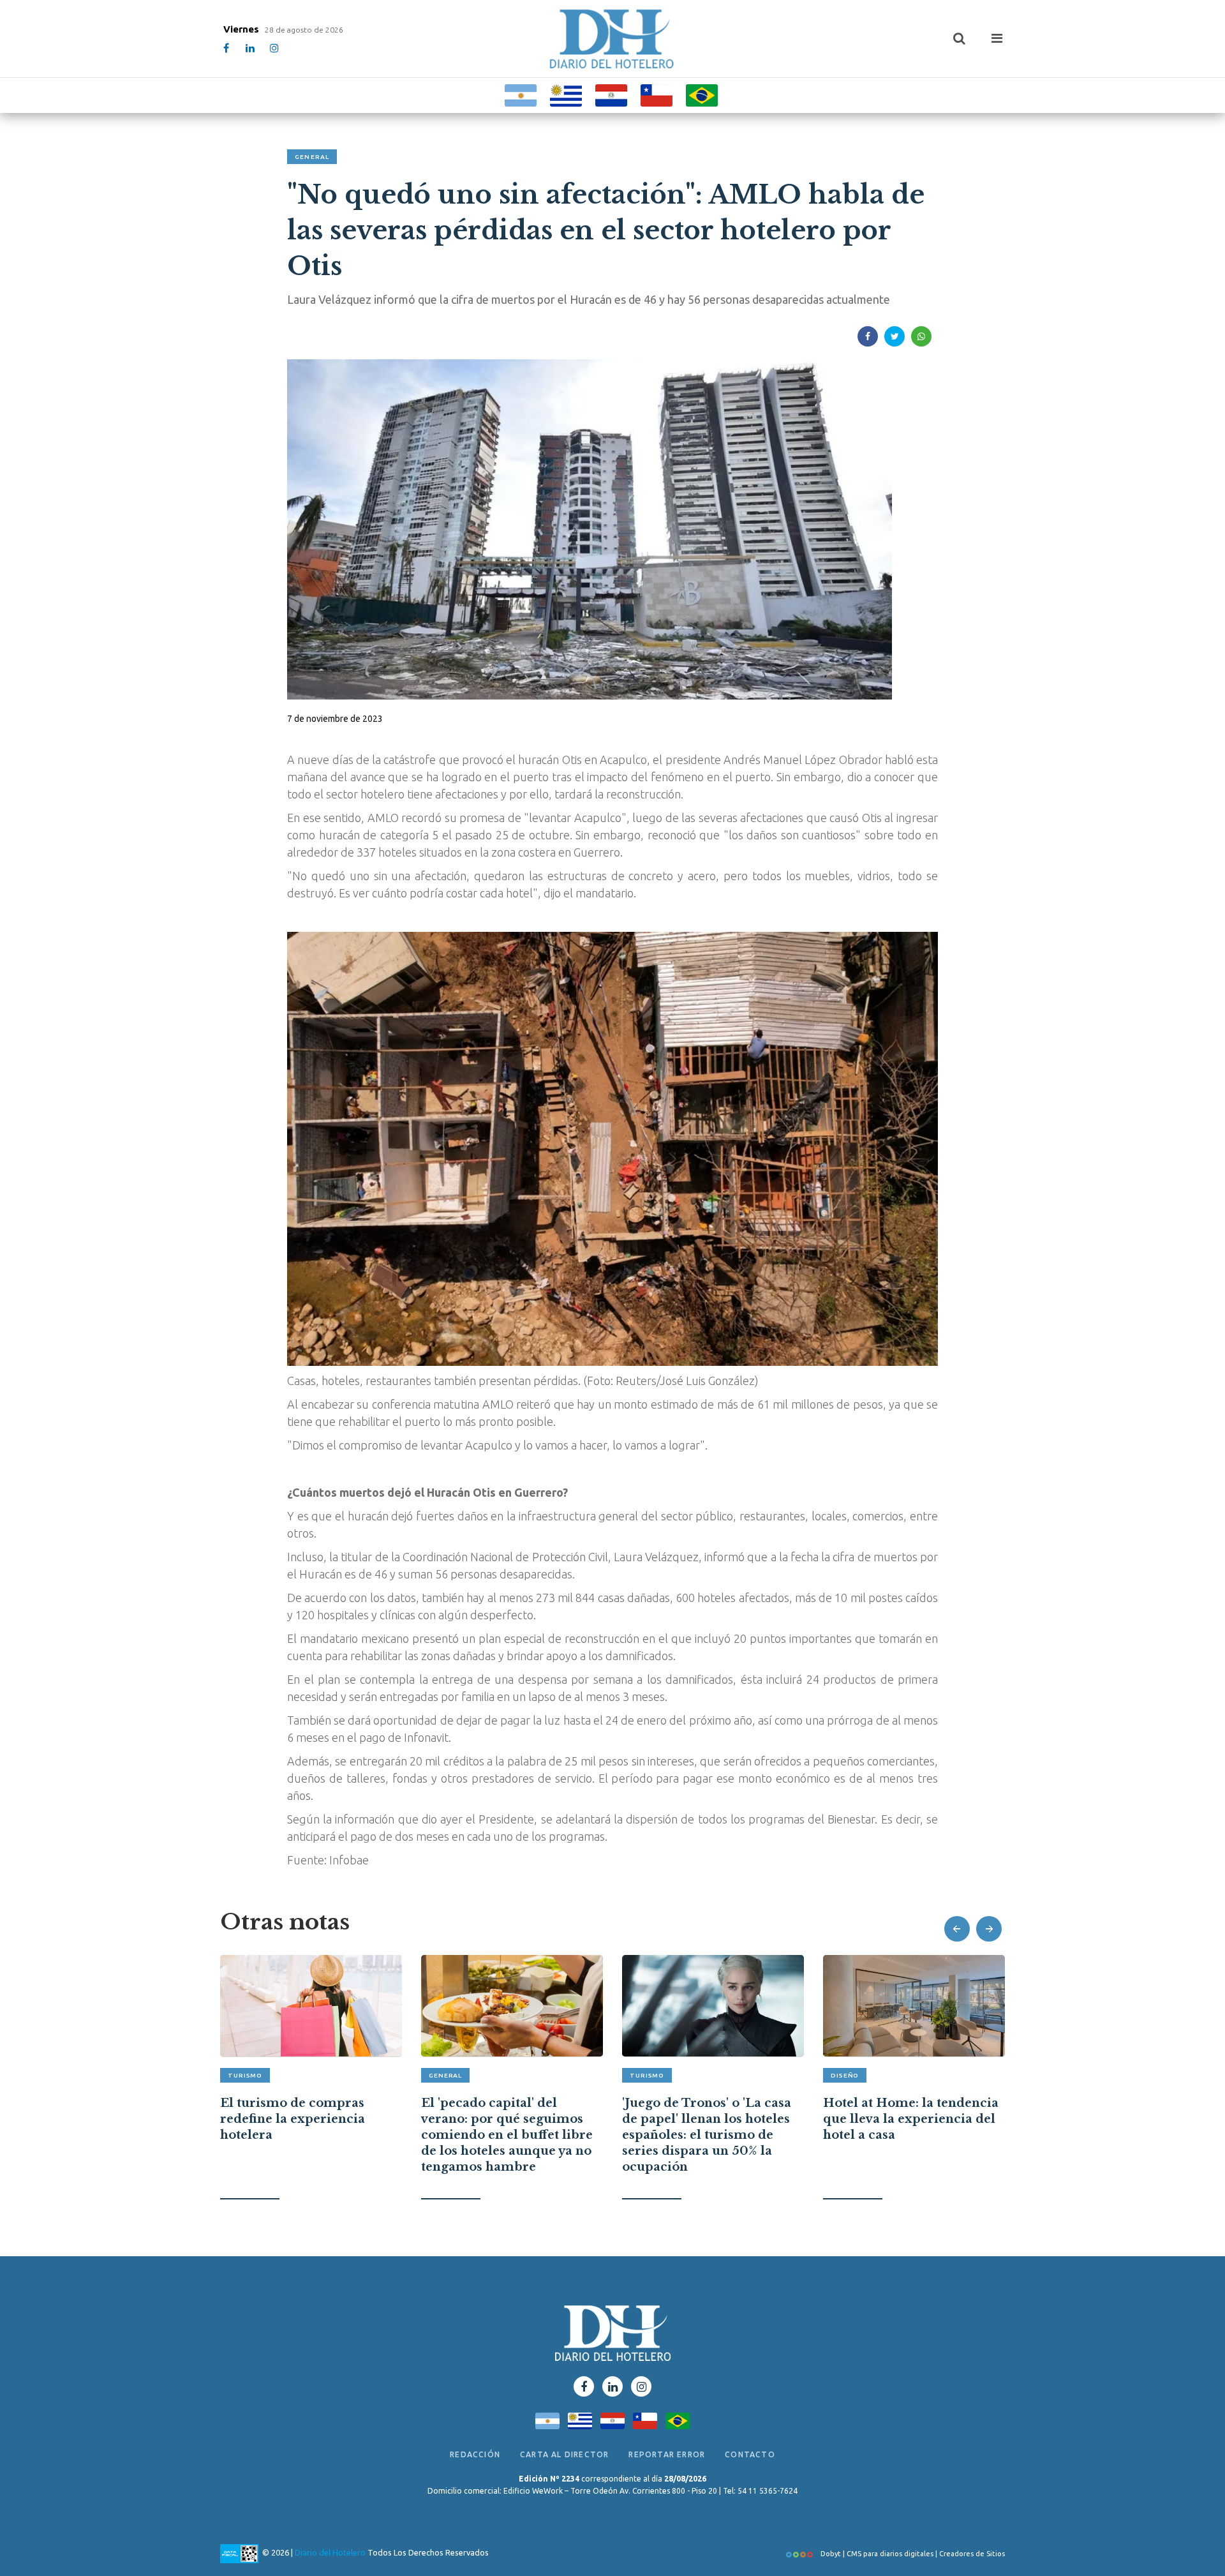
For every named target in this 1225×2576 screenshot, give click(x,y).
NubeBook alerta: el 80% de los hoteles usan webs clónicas (909, 2112)
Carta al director (564, 2454)
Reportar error (667, 2454)
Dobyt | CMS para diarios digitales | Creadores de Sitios (912, 2554)
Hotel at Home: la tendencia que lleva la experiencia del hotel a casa (710, 2119)
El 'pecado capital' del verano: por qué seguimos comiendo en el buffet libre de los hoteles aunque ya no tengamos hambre (306, 2135)
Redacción (475, 2454)
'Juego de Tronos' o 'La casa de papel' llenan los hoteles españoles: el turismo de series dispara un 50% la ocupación (506, 2135)
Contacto (750, 2454)
